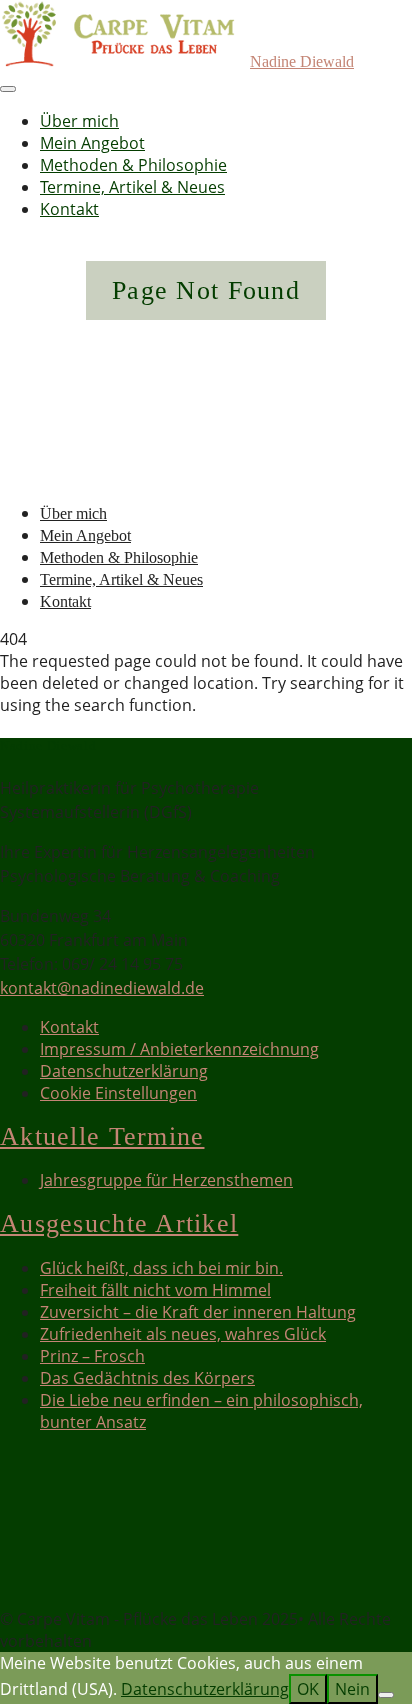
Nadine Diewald (302, 61)
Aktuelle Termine (102, 1136)
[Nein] (386, 1695)
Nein (352, 1689)
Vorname (35, 1520)
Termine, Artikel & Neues (132, 187)
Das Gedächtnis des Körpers (147, 1378)
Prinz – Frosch (92, 1356)
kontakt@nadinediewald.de (102, 988)
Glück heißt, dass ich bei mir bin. (161, 1268)
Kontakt (69, 209)
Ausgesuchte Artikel (119, 1223)
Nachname (41, 1543)
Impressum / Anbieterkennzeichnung (179, 1049)
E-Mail (29, 1566)
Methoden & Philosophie (133, 165)
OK (308, 1689)
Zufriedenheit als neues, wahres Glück (183, 1334)
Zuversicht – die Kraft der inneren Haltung (198, 1312)
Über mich (79, 121)
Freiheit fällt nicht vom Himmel (155, 1290)
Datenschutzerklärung (124, 1071)
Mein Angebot (92, 143)
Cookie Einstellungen (118, 1093)
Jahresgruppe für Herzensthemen (166, 1180)
